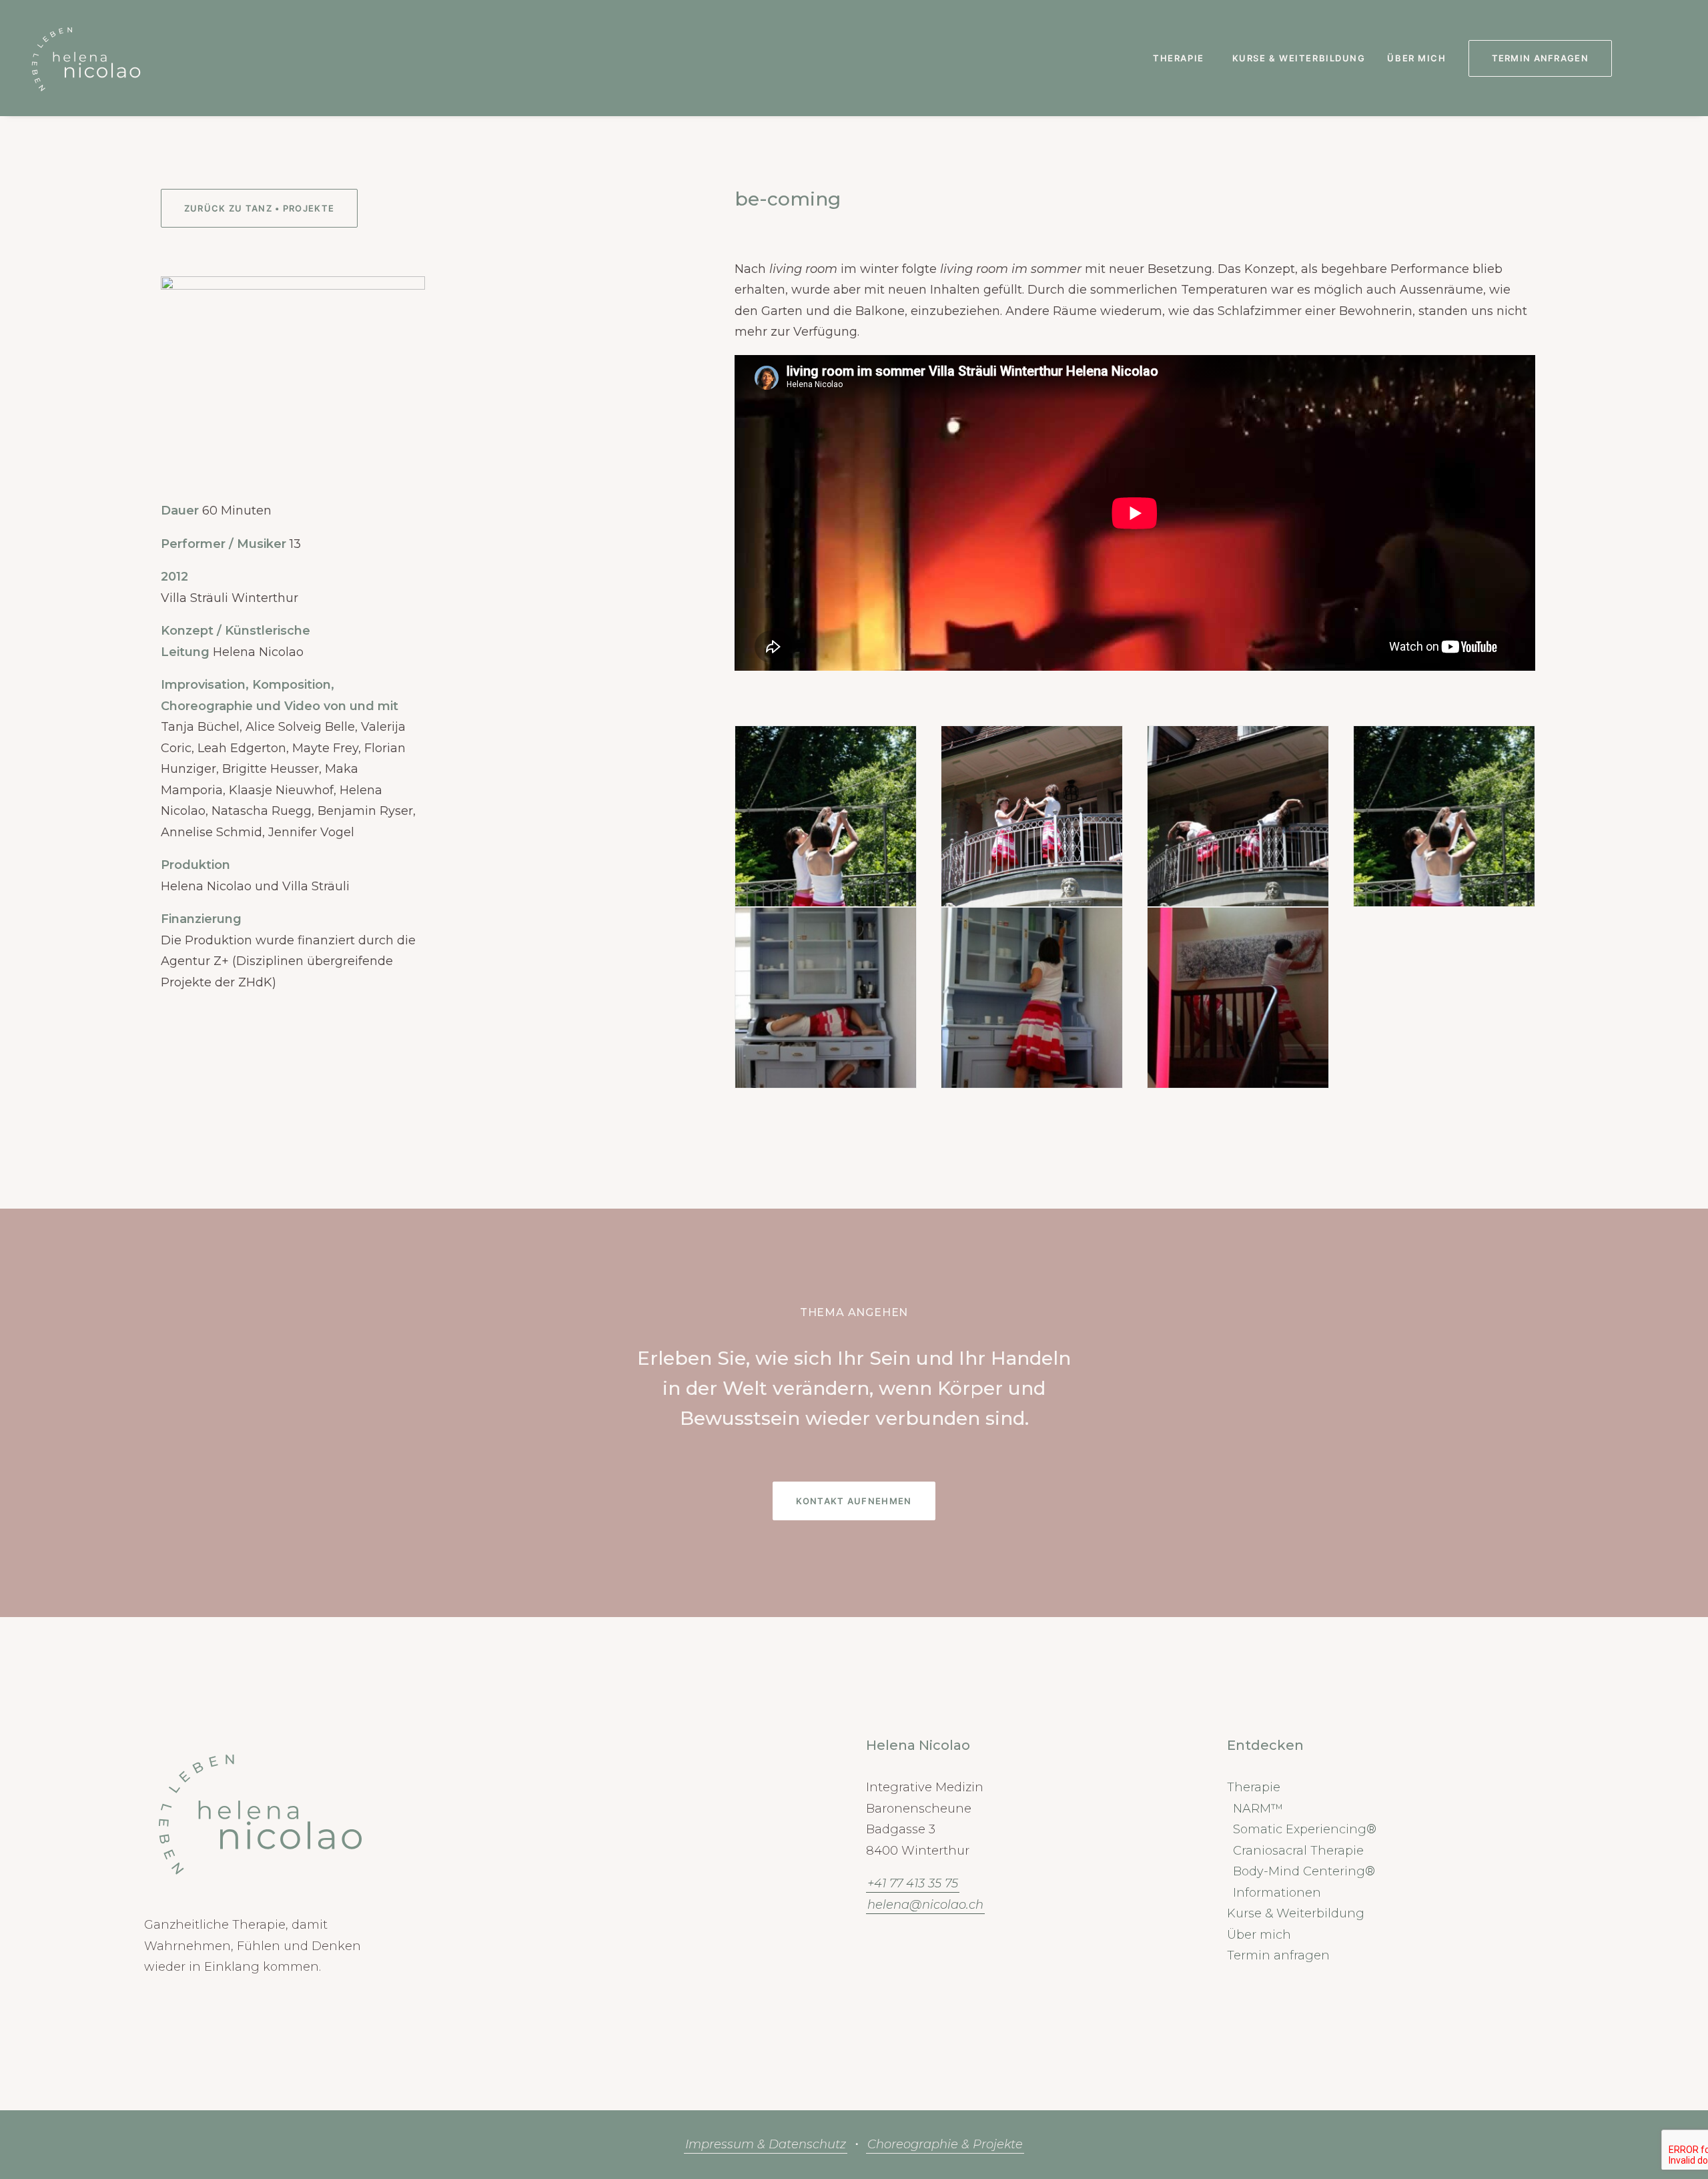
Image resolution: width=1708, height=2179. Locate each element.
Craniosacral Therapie (1298, 1851)
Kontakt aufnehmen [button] (854, 1501)
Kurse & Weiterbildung (1299, 58)
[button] (1638, 58)
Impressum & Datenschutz (766, 2144)
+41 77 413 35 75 (913, 1883)
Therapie (1178, 58)
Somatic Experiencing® (1305, 1829)
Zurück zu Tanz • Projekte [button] (260, 208)
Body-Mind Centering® (1304, 1871)
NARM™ (1258, 1809)
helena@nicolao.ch (925, 1905)
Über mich (1416, 58)
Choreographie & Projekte (945, 2144)
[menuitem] (1181, 58)
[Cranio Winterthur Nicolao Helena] (86, 58)
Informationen (1277, 1893)
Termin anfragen (1278, 1955)
